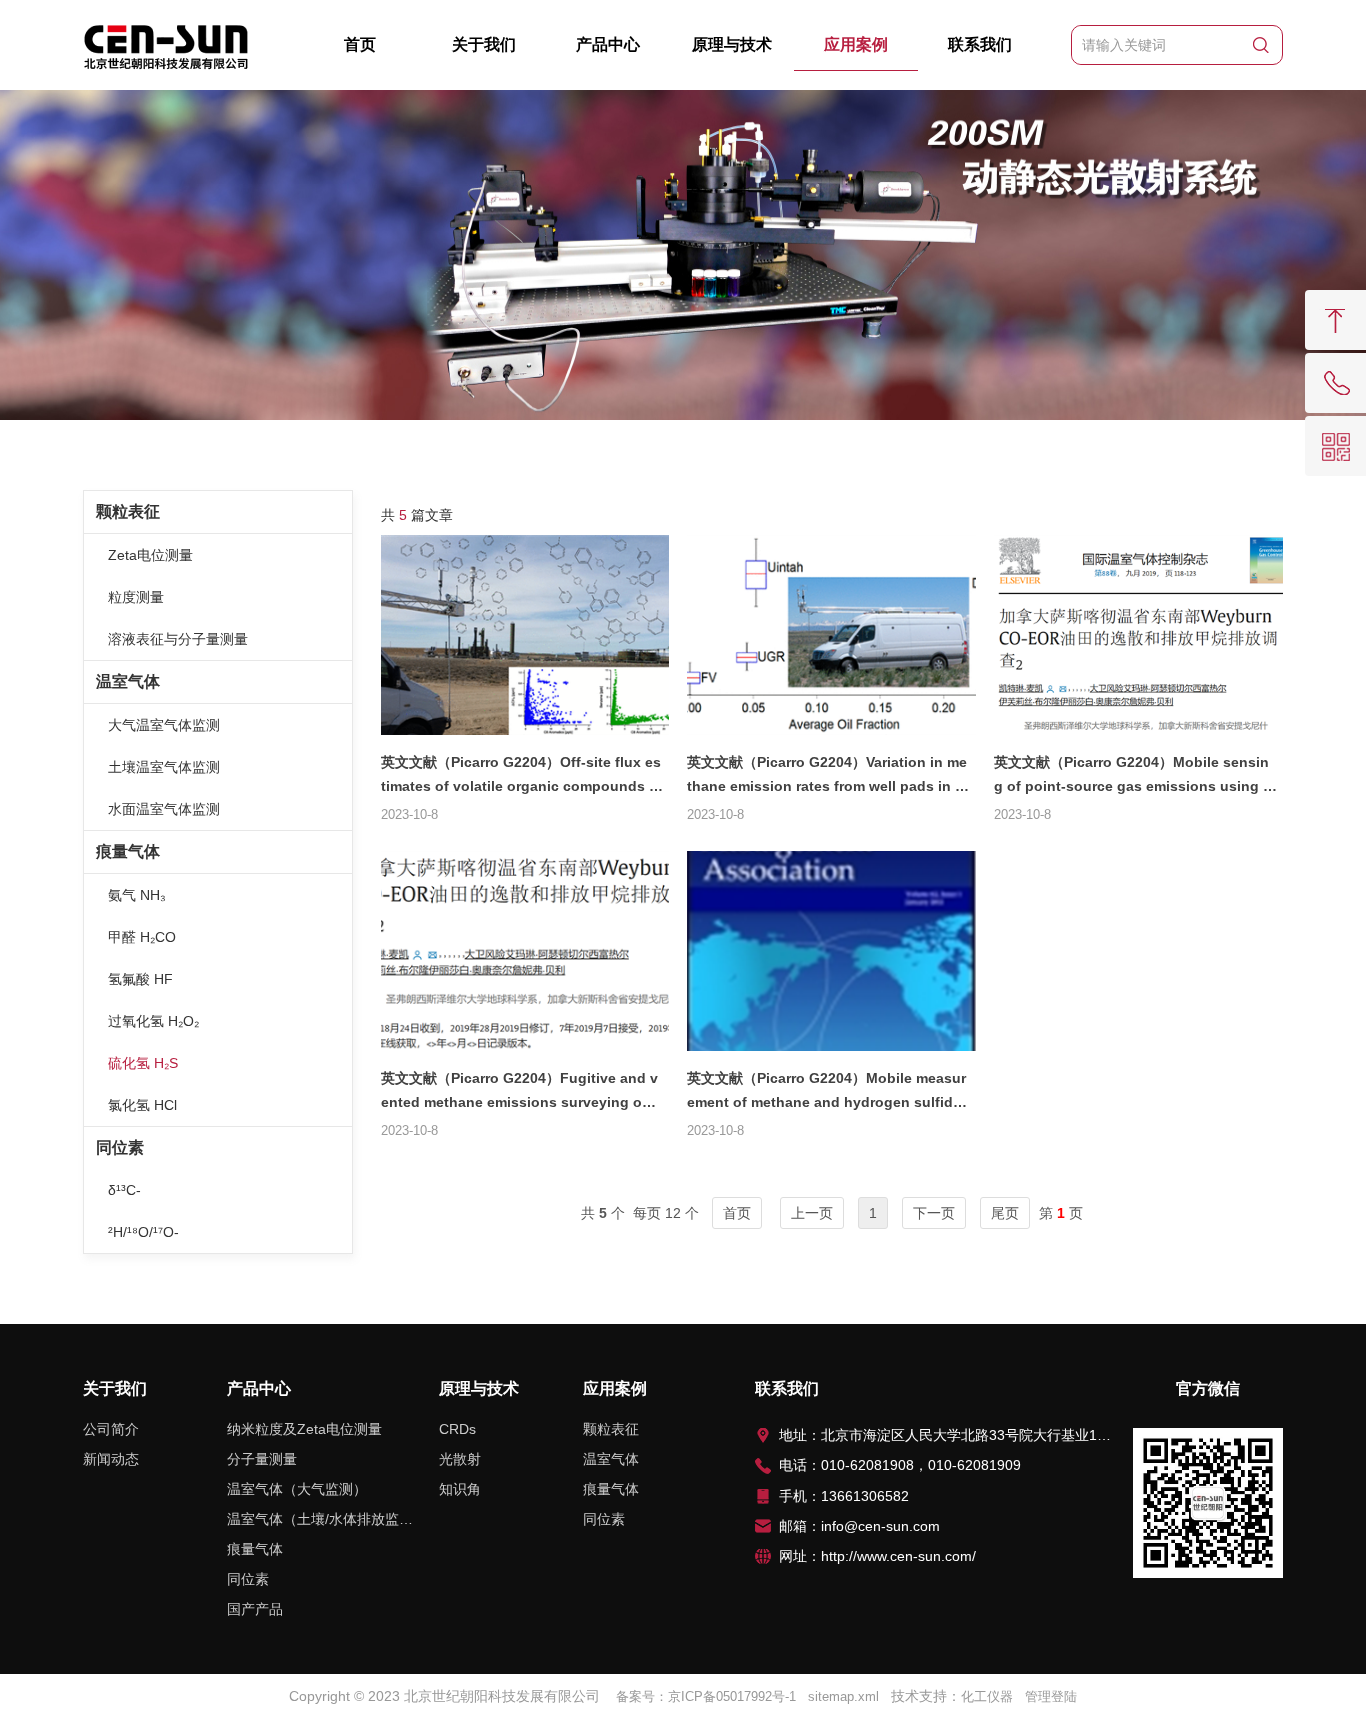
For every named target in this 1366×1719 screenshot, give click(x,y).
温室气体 (128, 681)
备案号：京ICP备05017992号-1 (706, 1696)
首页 (360, 44)
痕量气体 (128, 851)
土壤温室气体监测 (164, 767)
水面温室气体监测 (164, 809)
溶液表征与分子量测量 (178, 639)
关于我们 (484, 44)
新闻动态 (111, 1459)
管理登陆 (1051, 1696)
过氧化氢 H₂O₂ (153, 1021)
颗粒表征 (128, 511)
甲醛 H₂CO (142, 937)
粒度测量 (136, 597)
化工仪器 (987, 1696)
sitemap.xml (843, 1696)
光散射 (460, 1459)
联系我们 (980, 44)
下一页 (934, 1213)
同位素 (120, 1147)
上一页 (812, 1213)
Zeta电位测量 (150, 555)
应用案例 (856, 44)
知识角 (460, 1489)
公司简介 (111, 1429)
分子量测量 (262, 1459)
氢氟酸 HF (140, 979)
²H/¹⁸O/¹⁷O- (143, 1232)
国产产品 (255, 1609)
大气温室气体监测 (164, 725)
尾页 (1005, 1213)
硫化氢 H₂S (143, 1063)
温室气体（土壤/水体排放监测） (320, 1519)
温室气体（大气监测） (297, 1489)
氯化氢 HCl (142, 1105)
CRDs (457, 1429)
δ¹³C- (124, 1190)
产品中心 (608, 44)
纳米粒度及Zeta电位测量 (304, 1429)
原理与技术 (732, 44)
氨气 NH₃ (137, 895)
